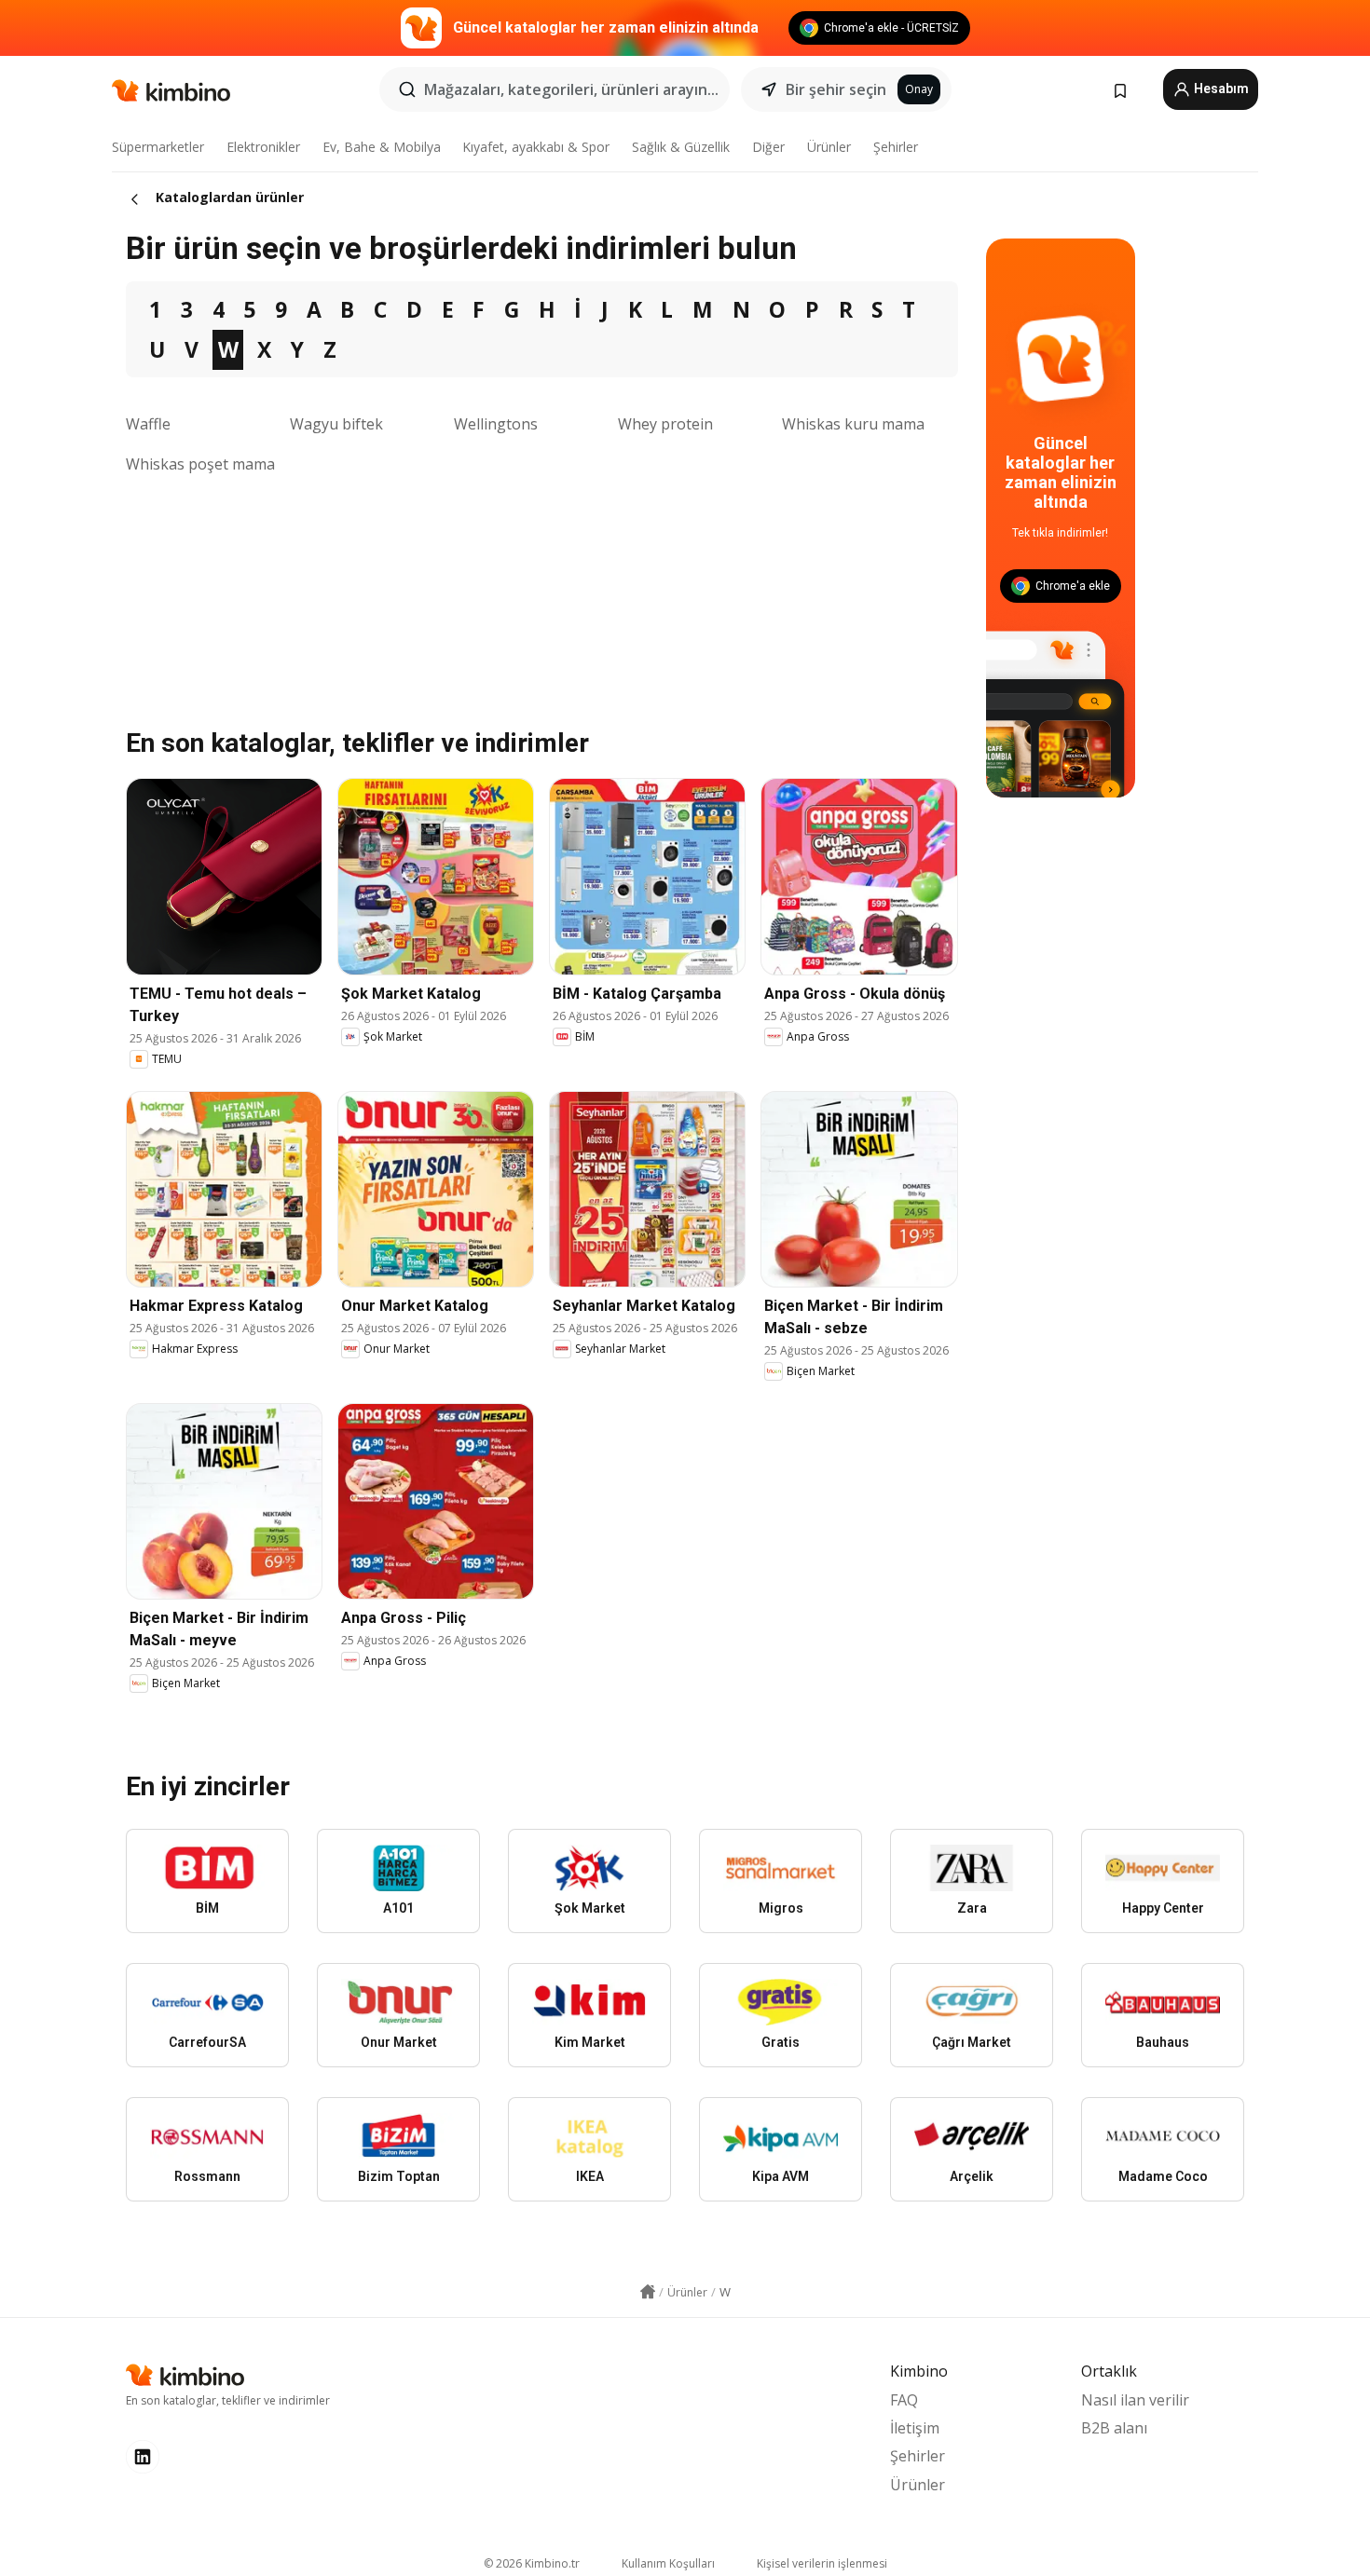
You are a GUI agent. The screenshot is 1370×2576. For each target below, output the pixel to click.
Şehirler (896, 147)
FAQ (904, 2400)
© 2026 (532, 2563)
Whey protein (665, 424)
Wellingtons (496, 424)
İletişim (915, 2428)
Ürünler (829, 147)
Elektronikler (263, 147)
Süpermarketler (158, 147)
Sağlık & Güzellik (681, 147)
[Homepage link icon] (648, 2292)
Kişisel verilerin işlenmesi (822, 2563)
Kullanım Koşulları (668, 2563)
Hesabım (1220, 89)
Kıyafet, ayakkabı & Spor (536, 147)
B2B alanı (1114, 2428)
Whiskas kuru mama (853, 424)
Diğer (768, 147)
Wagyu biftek (336, 424)
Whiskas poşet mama (200, 464)
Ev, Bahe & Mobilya (382, 147)
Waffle (148, 424)
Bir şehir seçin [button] (836, 89)
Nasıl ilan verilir (1135, 2400)
